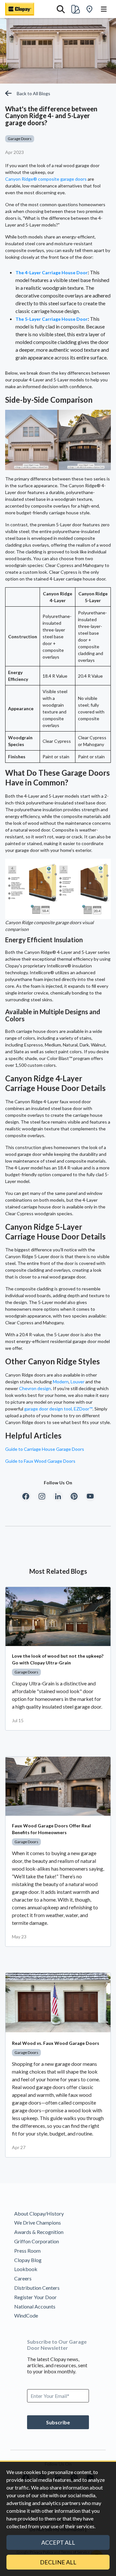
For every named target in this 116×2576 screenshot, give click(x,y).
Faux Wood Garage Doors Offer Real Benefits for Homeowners (51, 1829)
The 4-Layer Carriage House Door (52, 273)
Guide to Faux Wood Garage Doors (40, 1461)
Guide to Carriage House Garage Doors (45, 1449)
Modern (61, 1382)
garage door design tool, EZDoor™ (58, 1409)
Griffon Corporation (37, 2241)
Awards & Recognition (39, 2232)
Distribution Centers (37, 2288)
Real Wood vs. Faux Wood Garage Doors (56, 2043)
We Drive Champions (38, 2222)
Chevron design (35, 1388)
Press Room (27, 2251)
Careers (23, 2278)
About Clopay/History (39, 2213)
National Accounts (35, 2306)
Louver (77, 1382)
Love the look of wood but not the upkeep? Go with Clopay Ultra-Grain (58, 1659)
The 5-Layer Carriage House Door (52, 319)
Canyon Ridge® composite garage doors (46, 179)
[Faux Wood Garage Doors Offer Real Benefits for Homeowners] (58, 1786)
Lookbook (26, 2269)
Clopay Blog (28, 2260)
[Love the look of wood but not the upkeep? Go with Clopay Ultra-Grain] (58, 1616)
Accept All (58, 2542)
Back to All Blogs (34, 93)
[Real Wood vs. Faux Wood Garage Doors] (58, 2002)
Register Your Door (35, 2297)
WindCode (26, 2315)
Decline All (58, 2562)
